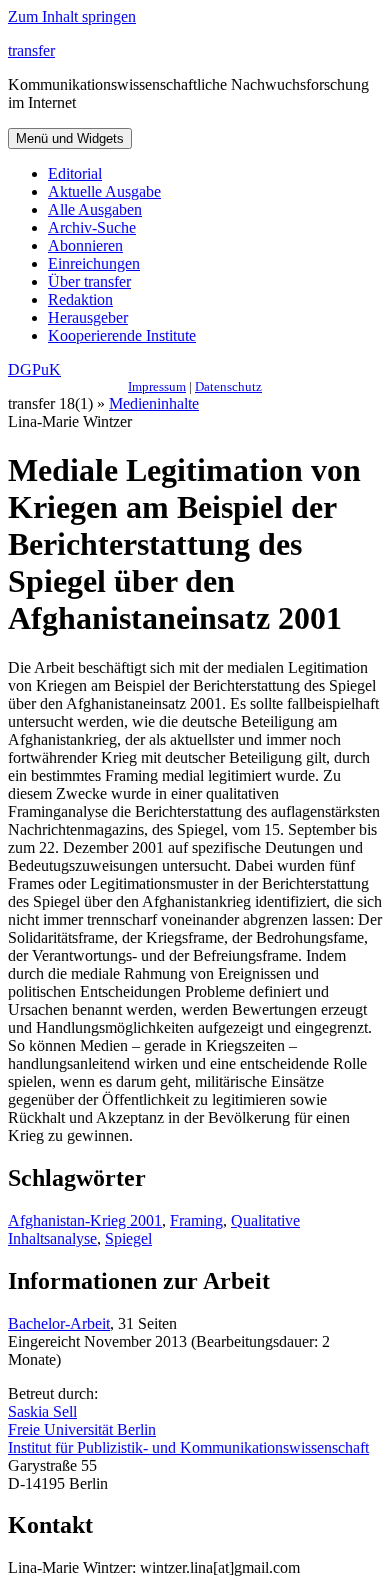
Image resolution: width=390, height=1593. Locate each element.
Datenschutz (228, 386)
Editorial (75, 173)
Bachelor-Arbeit (59, 1323)
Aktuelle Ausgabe (104, 191)
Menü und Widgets (70, 138)
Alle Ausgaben (95, 209)
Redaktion (80, 299)
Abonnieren (85, 245)
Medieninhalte (154, 403)
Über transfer (89, 281)
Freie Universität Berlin (82, 1429)
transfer (31, 50)
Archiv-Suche (92, 227)
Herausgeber (88, 317)
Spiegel (128, 1238)
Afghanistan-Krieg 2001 (85, 1220)
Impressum (157, 386)
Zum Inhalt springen (72, 16)
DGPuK (34, 369)
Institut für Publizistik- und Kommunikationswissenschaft (188, 1447)
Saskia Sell (42, 1411)
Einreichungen (94, 263)
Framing (196, 1220)
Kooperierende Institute (122, 335)
